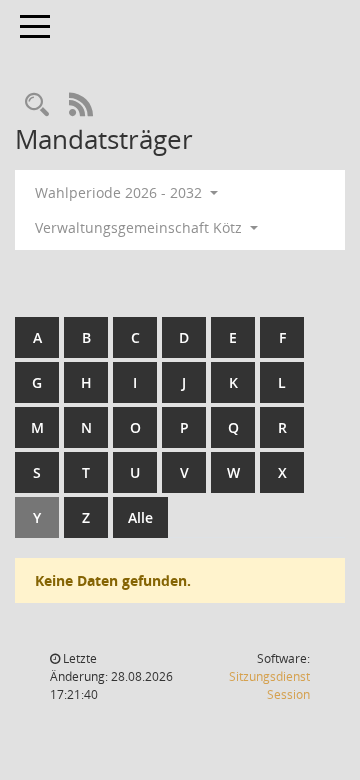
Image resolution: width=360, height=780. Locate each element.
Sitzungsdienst (269, 685)
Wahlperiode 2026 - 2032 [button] (120, 192)
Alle (140, 517)
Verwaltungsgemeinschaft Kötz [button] (140, 227)
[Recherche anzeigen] (37, 105)
